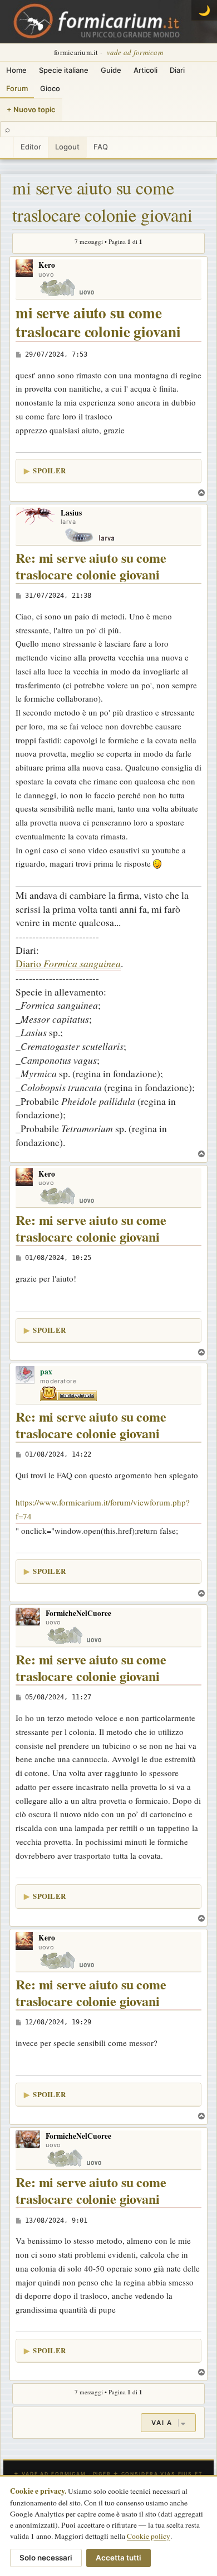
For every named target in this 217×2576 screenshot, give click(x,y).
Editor (31, 147)
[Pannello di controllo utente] (7, 147)
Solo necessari (46, 2558)
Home (16, 70)
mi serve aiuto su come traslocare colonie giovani (102, 201)
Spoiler (49, 470)
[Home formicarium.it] (108, 22)
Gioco (50, 88)
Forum (17, 88)
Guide (111, 70)
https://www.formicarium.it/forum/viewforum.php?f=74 (103, 1509)
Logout (67, 147)
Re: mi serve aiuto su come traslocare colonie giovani (91, 566)
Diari (177, 70)
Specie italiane (64, 70)
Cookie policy (149, 2536)
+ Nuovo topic (31, 109)
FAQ (101, 147)
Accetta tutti (119, 2558)
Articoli (146, 70)
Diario (68, 963)
